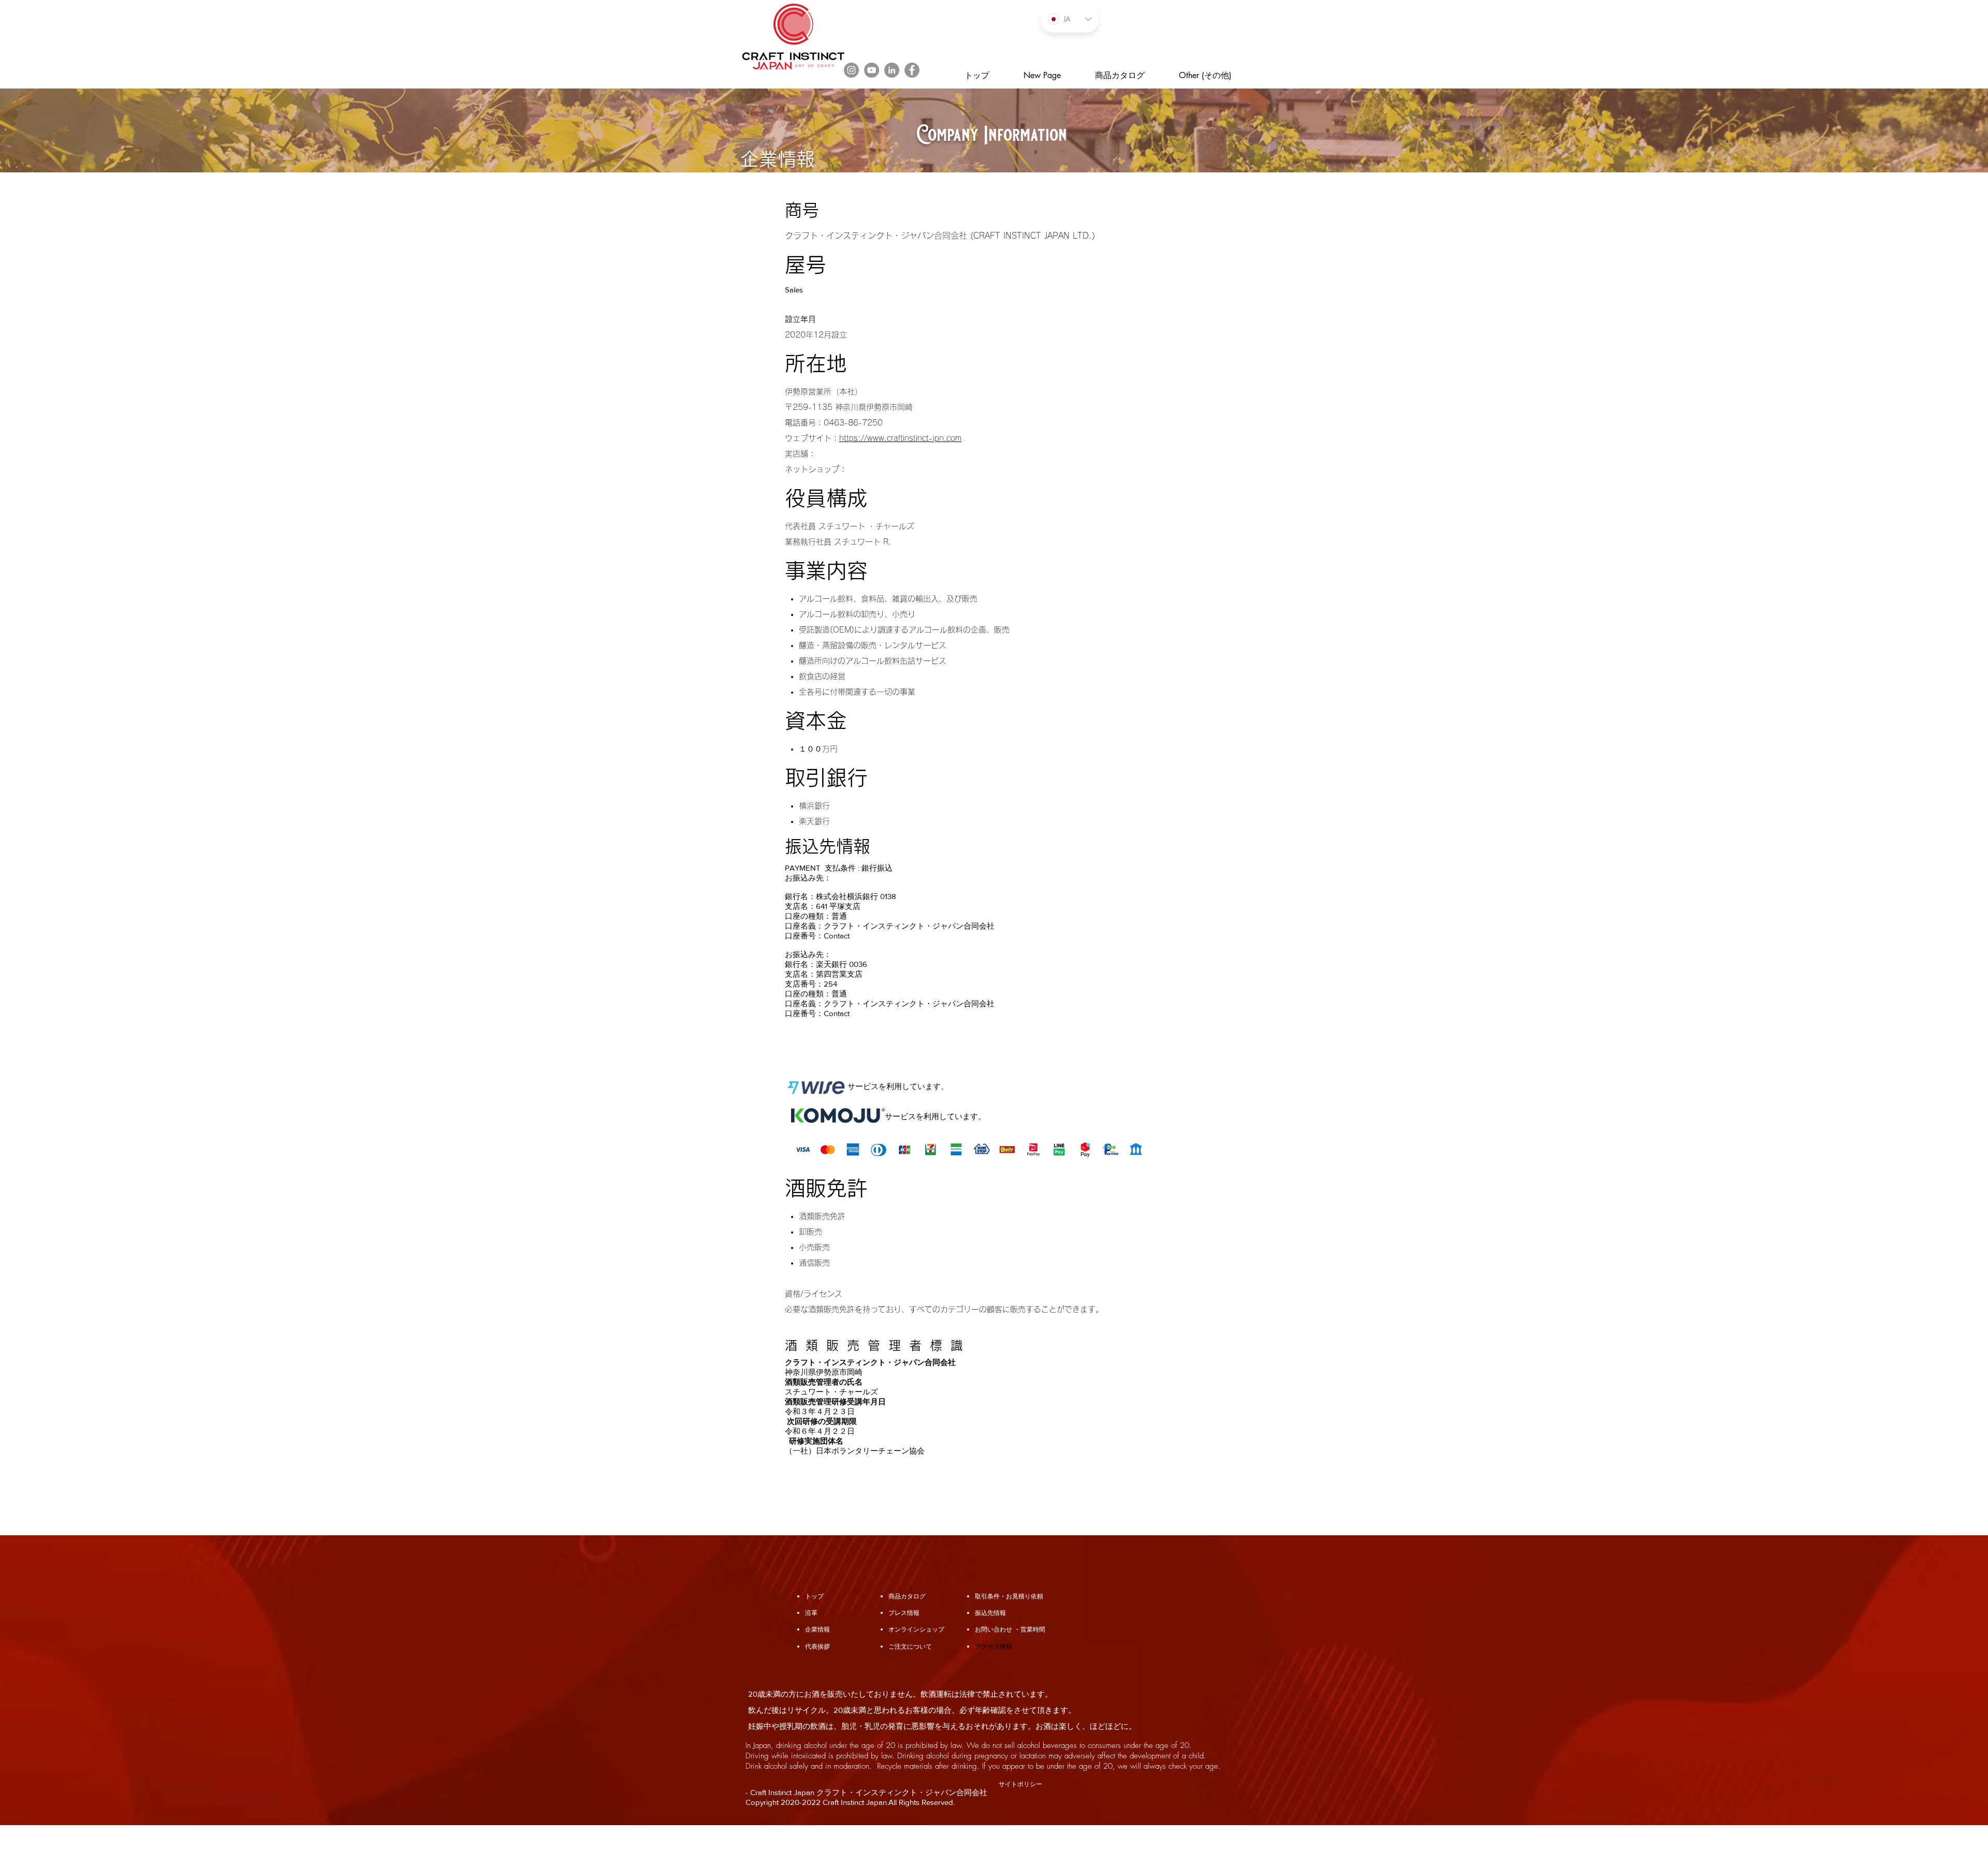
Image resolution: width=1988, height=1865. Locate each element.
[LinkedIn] (892, 70)
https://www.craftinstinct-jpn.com (900, 438)
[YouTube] (872, 70)
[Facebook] (912, 70)
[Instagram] (851, 70)
